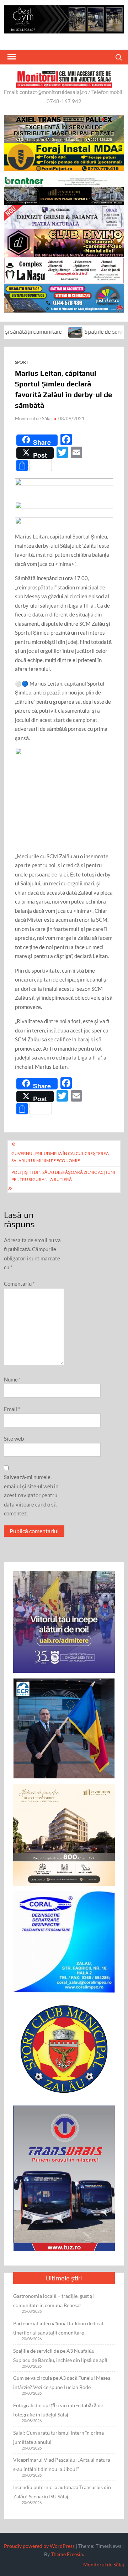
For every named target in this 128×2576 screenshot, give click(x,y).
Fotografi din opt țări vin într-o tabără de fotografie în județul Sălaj (58, 2410)
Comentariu (19, 1284)
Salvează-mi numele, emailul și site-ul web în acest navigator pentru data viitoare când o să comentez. (31, 1495)
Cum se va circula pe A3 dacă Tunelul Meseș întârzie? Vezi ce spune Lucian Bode (62, 2382)
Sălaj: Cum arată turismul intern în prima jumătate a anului (58, 2437)
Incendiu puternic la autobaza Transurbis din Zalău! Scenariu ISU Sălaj (62, 2492)
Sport (22, 362)
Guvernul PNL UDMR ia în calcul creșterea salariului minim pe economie (60, 1157)
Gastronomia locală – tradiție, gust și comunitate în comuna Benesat (54, 2301)
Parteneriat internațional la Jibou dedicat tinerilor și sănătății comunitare (58, 2328)
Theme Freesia (67, 2554)
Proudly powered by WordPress (39, 2546)
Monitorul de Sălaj (33, 418)
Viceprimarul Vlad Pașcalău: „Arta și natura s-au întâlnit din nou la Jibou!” (62, 2464)
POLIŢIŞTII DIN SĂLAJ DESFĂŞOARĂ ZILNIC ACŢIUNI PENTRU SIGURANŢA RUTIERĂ (63, 1176)
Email (12, 1409)
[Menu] (11, 57)
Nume (12, 1379)
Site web (14, 1438)
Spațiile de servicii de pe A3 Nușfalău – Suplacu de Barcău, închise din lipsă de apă (60, 2355)
